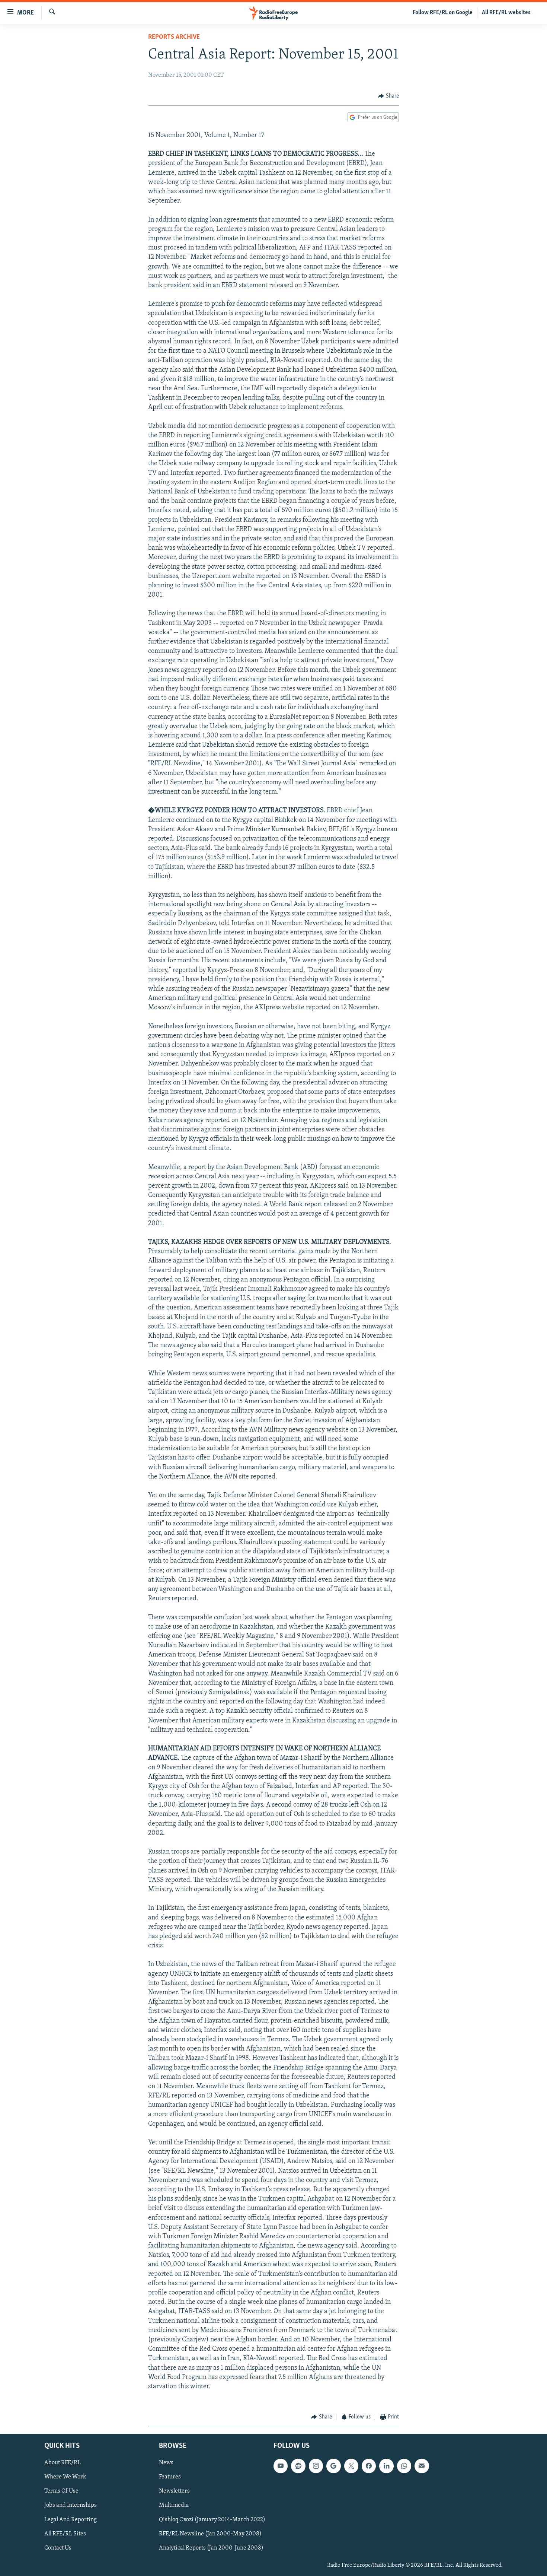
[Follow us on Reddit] (298, 2466)
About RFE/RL (63, 2463)
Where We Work (65, 2477)
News (166, 2463)
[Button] (388, 96)
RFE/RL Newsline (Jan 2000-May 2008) (210, 2534)
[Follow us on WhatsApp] (404, 2466)
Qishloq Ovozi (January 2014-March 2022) (212, 2519)
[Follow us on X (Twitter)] (351, 2466)
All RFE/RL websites (506, 13)
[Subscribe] (422, 2466)
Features (170, 2477)
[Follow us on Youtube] (281, 2466)
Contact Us (58, 2548)
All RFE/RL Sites (65, 2534)
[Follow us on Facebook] (369, 2466)
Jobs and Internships (71, 2505)
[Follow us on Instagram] (316, 2466)
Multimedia (174, 2505)
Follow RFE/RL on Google (443, 13)
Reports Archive (174, 37)
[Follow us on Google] (333, 2466)
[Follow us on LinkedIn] (386, 2466)
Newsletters (174, 2491)
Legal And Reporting (71, 2519)
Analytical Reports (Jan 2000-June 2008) (211, 2548)
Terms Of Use (61, 2491)
